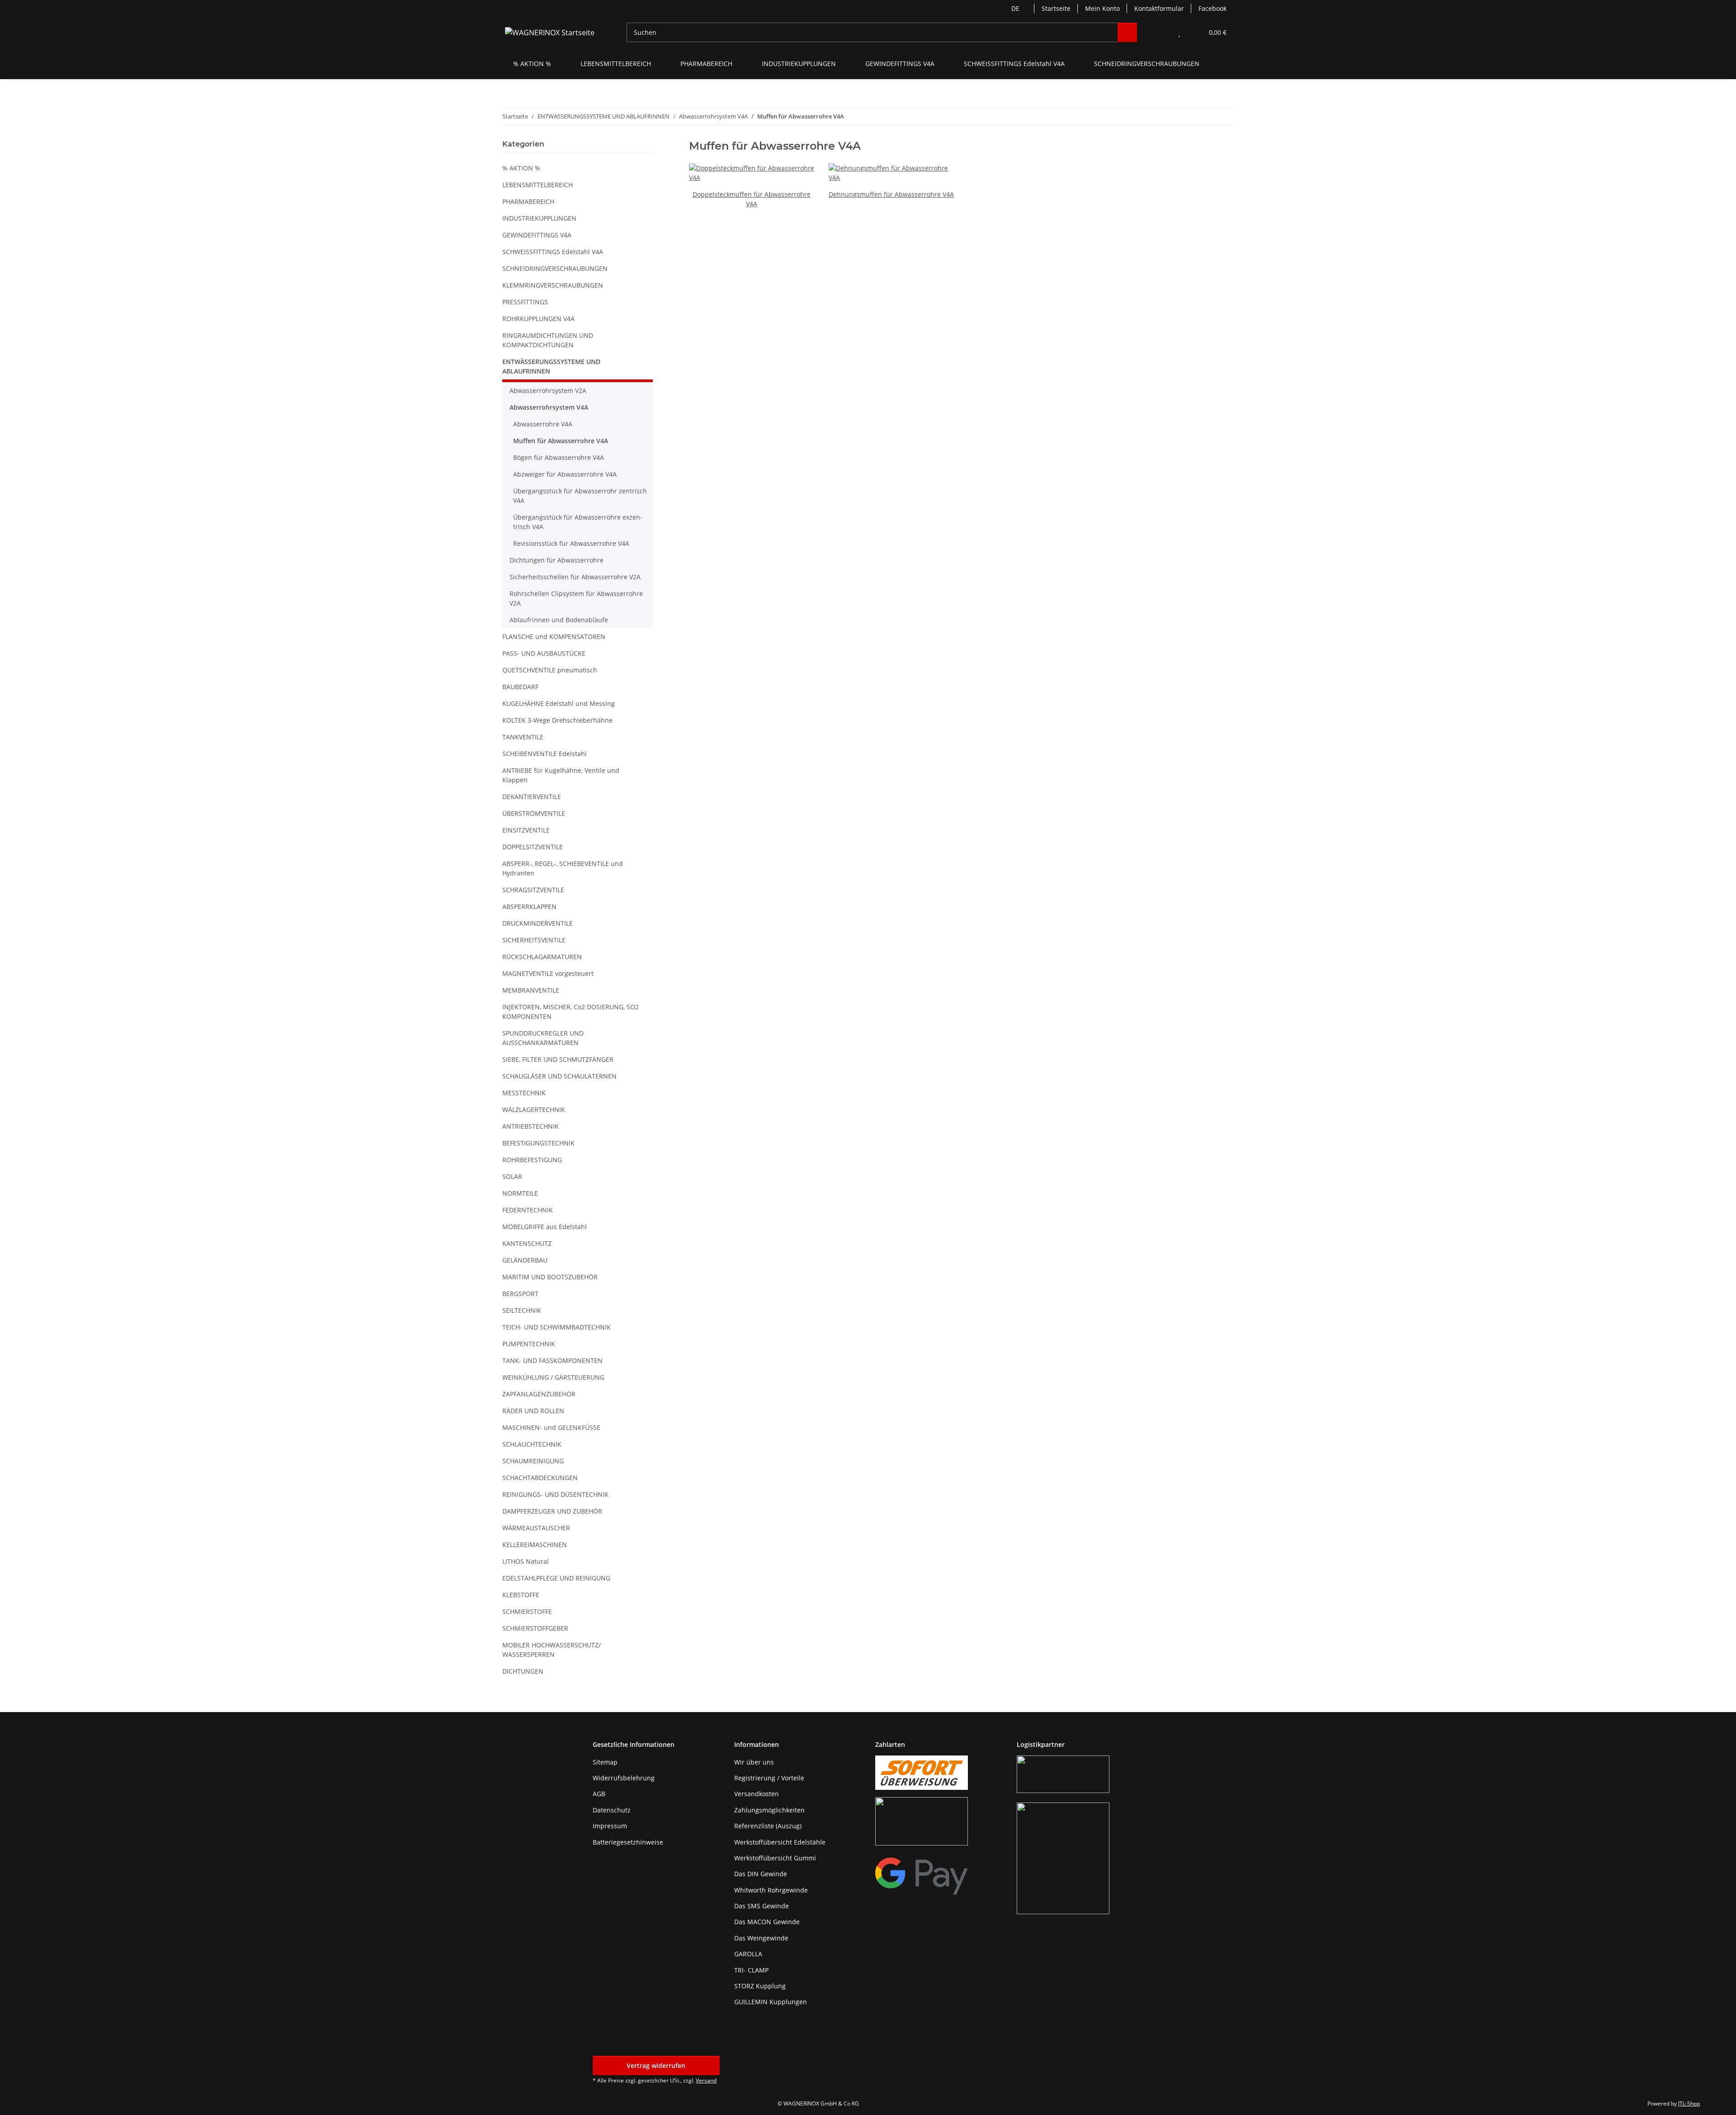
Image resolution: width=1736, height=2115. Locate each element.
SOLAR (512, 1176)
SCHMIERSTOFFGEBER (535, 1628)
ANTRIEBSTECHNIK (531, 1126)
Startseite (1056, 8)
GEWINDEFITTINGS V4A (537, 235)
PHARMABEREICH (528, 201)
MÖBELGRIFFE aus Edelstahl (545, 1227)
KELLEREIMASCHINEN (535, 1545)
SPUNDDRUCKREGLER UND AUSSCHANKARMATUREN (543, 1038)
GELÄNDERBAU (525, 1260)
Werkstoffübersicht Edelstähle (780, 1842)
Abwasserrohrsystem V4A (549, 407)
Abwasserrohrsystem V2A (548, 390)
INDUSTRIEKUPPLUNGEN (539, 218)
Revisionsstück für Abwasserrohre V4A (571, 543)
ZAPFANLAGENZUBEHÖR (539, 1394)
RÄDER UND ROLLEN (533, 1411)
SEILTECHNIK (522, 1310)
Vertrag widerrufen (656, 2065)
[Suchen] (1127, 32)
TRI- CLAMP (751, 1970)
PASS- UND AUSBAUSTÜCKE (544, 653)
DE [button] (1015, 8)
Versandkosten (757, 1794)
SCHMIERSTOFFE (527, 1611)
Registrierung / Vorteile (769, 1778)
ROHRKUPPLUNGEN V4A (538, 319)
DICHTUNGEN (523, 1671)
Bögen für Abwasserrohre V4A (559, 457)
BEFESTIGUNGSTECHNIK (538, 1143)
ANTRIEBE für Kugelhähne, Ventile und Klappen (561, 775)
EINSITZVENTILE (526, 830)
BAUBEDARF (520, 687)
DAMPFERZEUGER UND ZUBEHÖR (552, 1511)
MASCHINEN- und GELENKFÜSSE (551, 1427)
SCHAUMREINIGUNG (533, 1461)
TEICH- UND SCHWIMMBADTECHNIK (557, 1327)
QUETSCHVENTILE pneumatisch (550, 670)
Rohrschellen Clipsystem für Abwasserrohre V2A (576, 598)
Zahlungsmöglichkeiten (769, 1810)
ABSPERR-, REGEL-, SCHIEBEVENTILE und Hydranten (563, 868)
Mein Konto (1102, 8)
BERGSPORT (520, 1294)
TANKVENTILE (523, 737)
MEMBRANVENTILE (531, 990)
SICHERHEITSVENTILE (534, 940)
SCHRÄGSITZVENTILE (533, 890)
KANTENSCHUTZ (527, 1243)
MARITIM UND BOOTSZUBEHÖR (550, 1277)
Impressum (610, 1826)
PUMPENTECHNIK (529, 1344)
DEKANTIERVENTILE (532, 797)
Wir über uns (754, 1762)
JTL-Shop (1689, 2103)
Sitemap (605, 1762)
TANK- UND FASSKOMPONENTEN (552, 1360)
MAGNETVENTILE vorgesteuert (548, 973)
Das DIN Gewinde (761, 1874)
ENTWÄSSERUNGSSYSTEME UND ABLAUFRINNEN (551, 366)
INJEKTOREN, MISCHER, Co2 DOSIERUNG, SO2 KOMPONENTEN (571, 1012)
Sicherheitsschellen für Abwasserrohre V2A (575, 577)
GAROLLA (748, 1954)
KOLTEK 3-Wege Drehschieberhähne (557, 720)
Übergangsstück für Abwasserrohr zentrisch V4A (580, 496)
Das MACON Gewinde (767, 1922)
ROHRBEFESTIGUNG (532, 1160)
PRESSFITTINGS (525, 302)
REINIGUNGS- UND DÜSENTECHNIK (555, 1494)
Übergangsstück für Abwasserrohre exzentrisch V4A (578, 522)
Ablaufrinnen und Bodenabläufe (559, 620)
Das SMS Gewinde (762, 1906)
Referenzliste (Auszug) (768, 1826)
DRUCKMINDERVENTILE (538, 923)
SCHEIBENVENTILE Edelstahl (545, 754)
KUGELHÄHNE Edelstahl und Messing (559, 703)
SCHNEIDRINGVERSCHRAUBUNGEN (555, 268)
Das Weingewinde (761, 1938)
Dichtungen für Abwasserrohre (557, 560)
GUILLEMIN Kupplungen (771, 2002)
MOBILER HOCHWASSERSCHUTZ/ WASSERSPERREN (552, 1650)
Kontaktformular (1159, 8)
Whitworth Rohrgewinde (771, 1890)
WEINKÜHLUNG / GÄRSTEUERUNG (553, 1377)
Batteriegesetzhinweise (628, 1842)
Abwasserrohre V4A (543, 424)
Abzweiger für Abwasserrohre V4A (565, 474)
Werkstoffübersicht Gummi (775, 1858)
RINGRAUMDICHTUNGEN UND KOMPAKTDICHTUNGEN (548, 340)
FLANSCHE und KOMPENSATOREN (554, 636)
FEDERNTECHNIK (528, 1210)
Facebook (1212, 8)
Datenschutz (612, 1810)
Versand (706, 2080)
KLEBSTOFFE (521, 1595)
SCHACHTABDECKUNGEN (540, 1478)
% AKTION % (521, 168)
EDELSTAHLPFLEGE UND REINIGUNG (556, 1578)
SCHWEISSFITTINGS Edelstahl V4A (553, 252)
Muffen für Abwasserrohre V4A (561, 441)
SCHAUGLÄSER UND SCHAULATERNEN (559, 1076)
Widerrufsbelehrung (624, 1778)
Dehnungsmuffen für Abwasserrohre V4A (891, 194)
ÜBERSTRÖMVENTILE (534, 813)
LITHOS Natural (526, 1561)
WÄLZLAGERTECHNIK (534, 1110)
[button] (1161, 32)
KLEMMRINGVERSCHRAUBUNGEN (553, 285)
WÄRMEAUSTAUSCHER (536, 1528)
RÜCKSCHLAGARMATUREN (542, 957)
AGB (599, 1794)
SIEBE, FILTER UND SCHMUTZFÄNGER (558, 1059)
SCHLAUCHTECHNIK (532, 1444)
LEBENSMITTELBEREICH (538, 185)
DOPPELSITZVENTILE (533, 847)
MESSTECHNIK (524, 1093)
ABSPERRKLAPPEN (529, 906)
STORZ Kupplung (760, 1986)
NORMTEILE (520, 1193)
